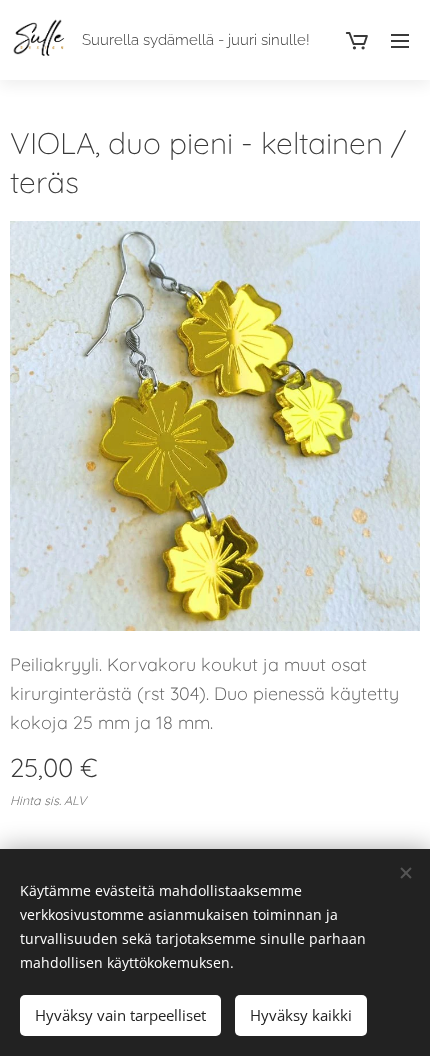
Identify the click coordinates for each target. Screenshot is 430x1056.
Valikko (400, 40)
